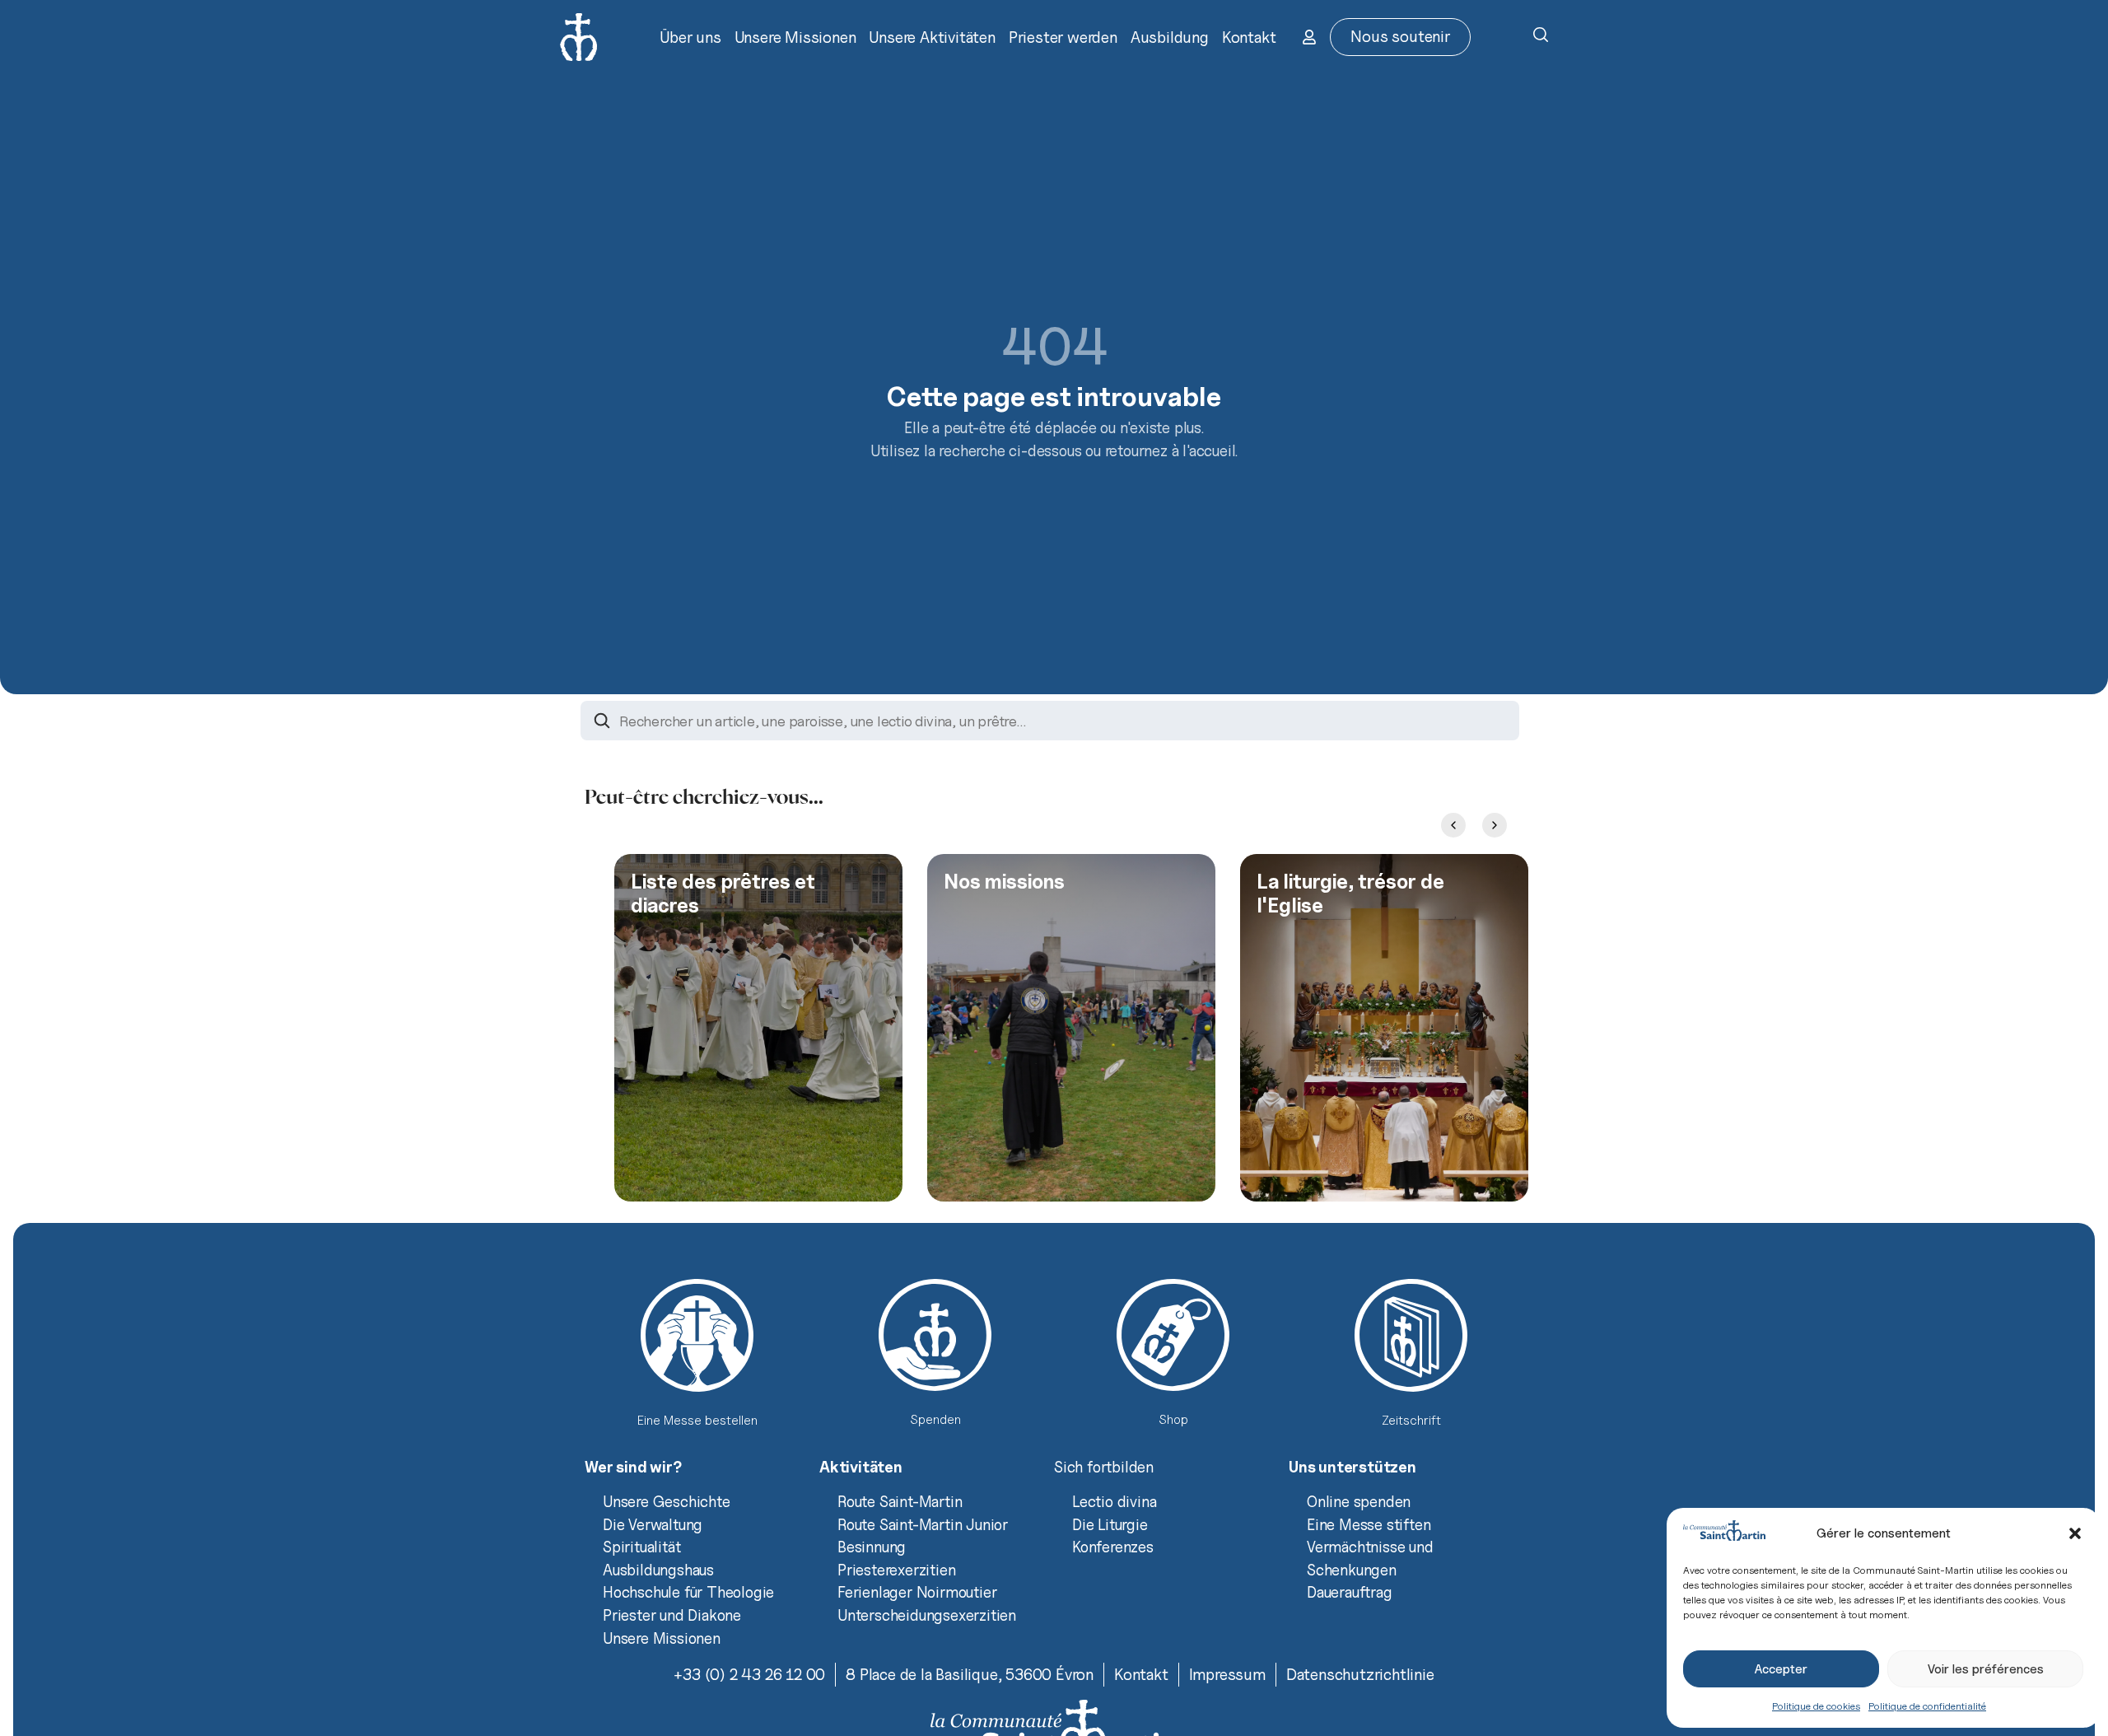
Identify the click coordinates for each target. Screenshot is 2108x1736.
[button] (2075, 1533)
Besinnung (872, 1547)
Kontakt (1249, 37)
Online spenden (1359, 1501)
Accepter (1781, 1669)
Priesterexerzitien (896, 1570)
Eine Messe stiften (1369, 1524)
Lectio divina (1114, 1501)
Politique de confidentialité (1927, 1706)
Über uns (690, 37)
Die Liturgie (1110, 1524)
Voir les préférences (1986, 1669)
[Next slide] (1495, 825)
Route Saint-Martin (900, 1501)
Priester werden (1063, 37)
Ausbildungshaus (658, 1570)
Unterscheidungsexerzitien (927, 1615)
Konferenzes (1113, 1547)
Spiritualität (641, 1547)
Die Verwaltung (653, 1524)
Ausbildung (1170, 37)
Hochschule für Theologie (688, 1592)
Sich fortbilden (1104, 1467)
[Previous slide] (1453, 825)
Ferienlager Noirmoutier (917, 1592)
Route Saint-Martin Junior (923, 1524)
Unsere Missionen (795, 37)
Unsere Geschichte (667, 1501)
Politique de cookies (1816, 1706)
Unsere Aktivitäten (932, 37)
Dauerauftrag (1350, 1592)
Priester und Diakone (672, 1615)
